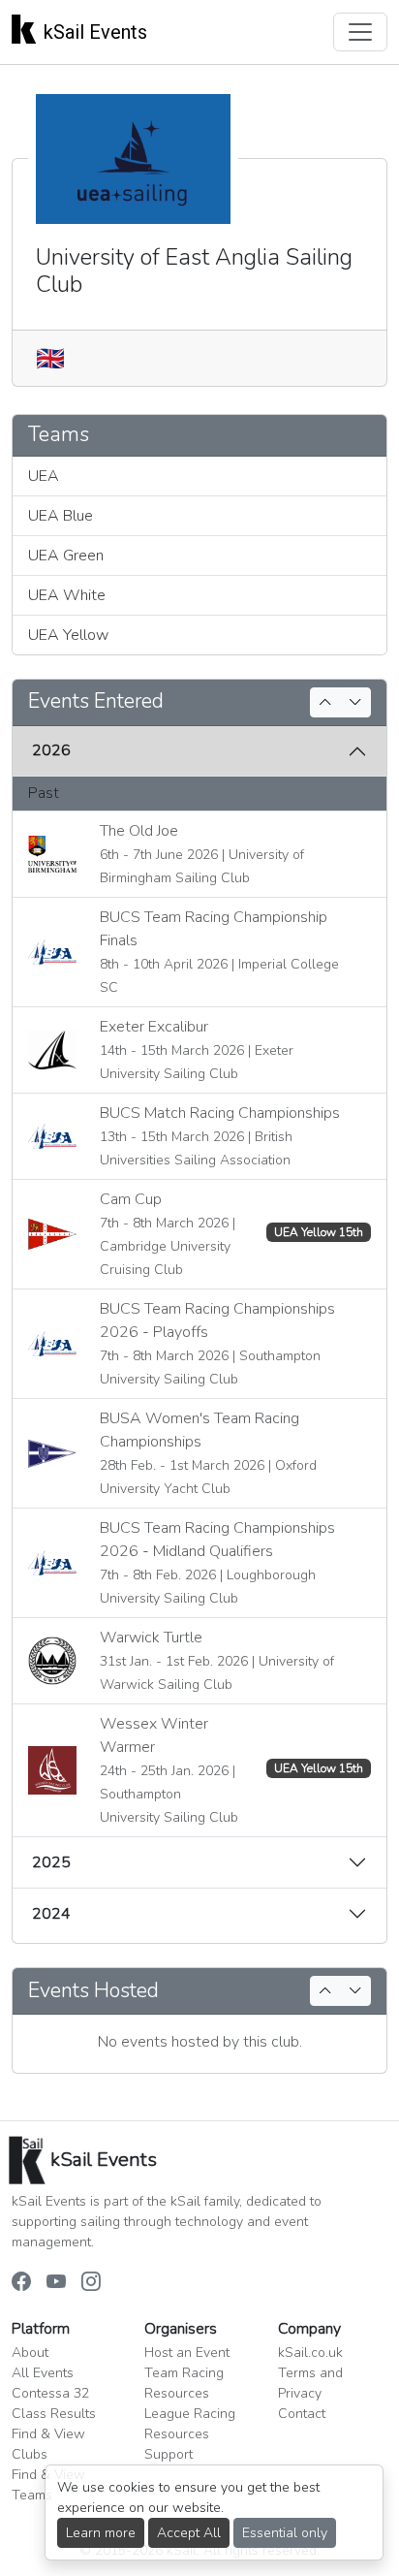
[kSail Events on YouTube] (56, 2282)
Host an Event (187, 2353)
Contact (302, 2414)
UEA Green (66, 556)
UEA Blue (61, 516)
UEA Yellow (68, 635)
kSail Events (95, 32)
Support (169, 2454)
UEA (44, 476)
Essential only (285, 2533)
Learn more (101, 2533)
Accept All (189, 2533)
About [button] (30, 2353)
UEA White (67, 595)
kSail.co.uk (310, 2353)
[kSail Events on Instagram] (91, 2282)
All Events (43, 2373)
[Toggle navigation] (360, 32)
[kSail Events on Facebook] (21, 2282)
